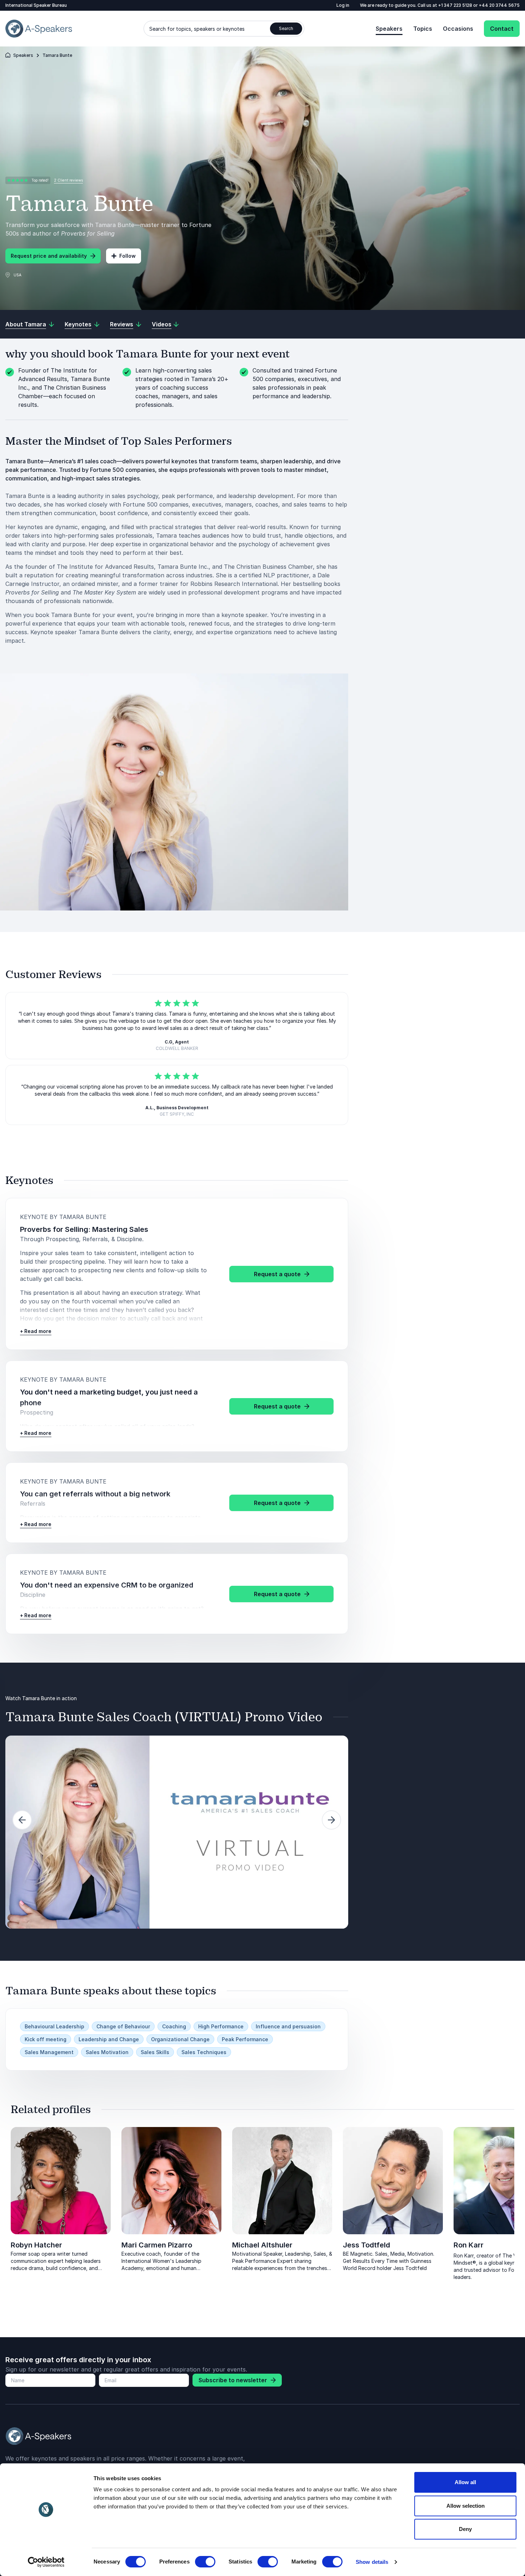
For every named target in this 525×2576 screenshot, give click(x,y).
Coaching (174, 2026)
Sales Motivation (107, 2052)
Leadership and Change (109, 2039)
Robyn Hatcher (36, 2245)
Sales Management (49, 2052)
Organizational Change (180, 2039)
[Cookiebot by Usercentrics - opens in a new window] (46, 2562)
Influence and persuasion (288, 2026)
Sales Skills (155, 2052)
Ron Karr (469, 2245)
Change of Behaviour (123, 2026)
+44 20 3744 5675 (499, 5)
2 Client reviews (68, 180)
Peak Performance (245, 2039)
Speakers (389, 29)
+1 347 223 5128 (456, 5)
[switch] (205, 2562)
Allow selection (466, 2506)
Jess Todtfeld (366, 2245)
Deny (465, 2529)
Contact (502, 29)
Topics (423, 29)
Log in (343, 5)
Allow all (465, 2482)
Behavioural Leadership (54, 2026)
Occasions (458, 29)
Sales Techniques (204, 2052)
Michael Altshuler (262, 2245)
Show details (372, 2562)
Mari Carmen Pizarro (157, 2245)
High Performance (221, 2026)
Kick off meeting (46, 2039)
